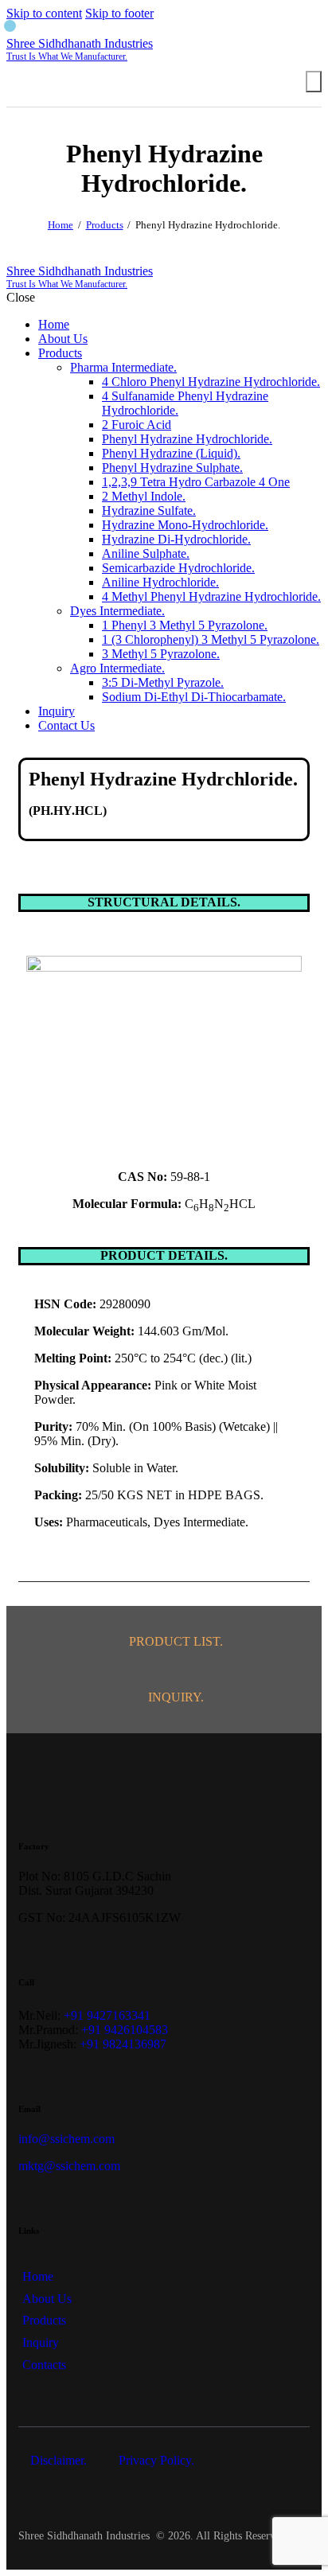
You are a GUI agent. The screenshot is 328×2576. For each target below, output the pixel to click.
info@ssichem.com (66, 2139)
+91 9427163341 (107, 2015)
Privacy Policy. (156, 2460)
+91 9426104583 (125, 2030)
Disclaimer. (60, 2460)
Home (61, 225)
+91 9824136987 (123, 2044)
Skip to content (44, 13)
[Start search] (314, 82)
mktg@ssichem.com (69, 2166)
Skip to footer (119, 13)
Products (105, 225)
